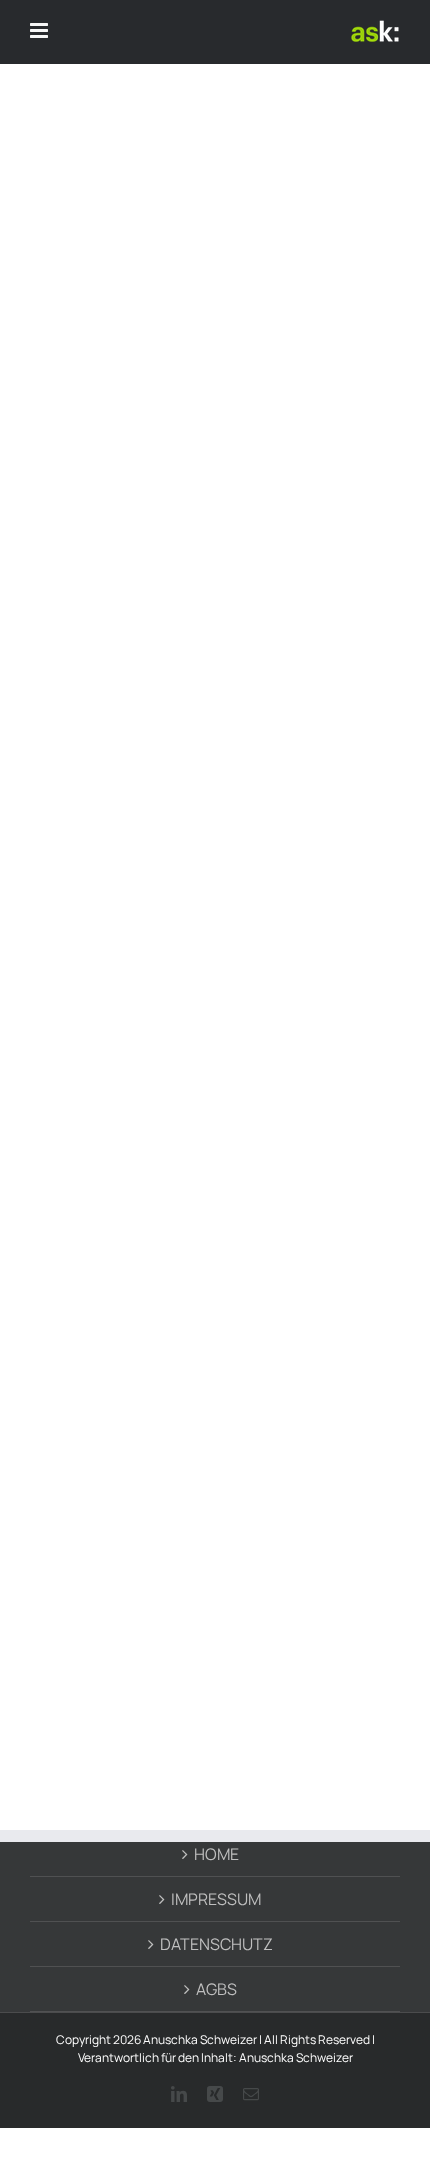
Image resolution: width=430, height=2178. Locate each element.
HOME (216, 1854)
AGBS (216, 1989)
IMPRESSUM (216, 1899)
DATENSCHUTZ (216, 1944)
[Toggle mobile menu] (40, 30)
